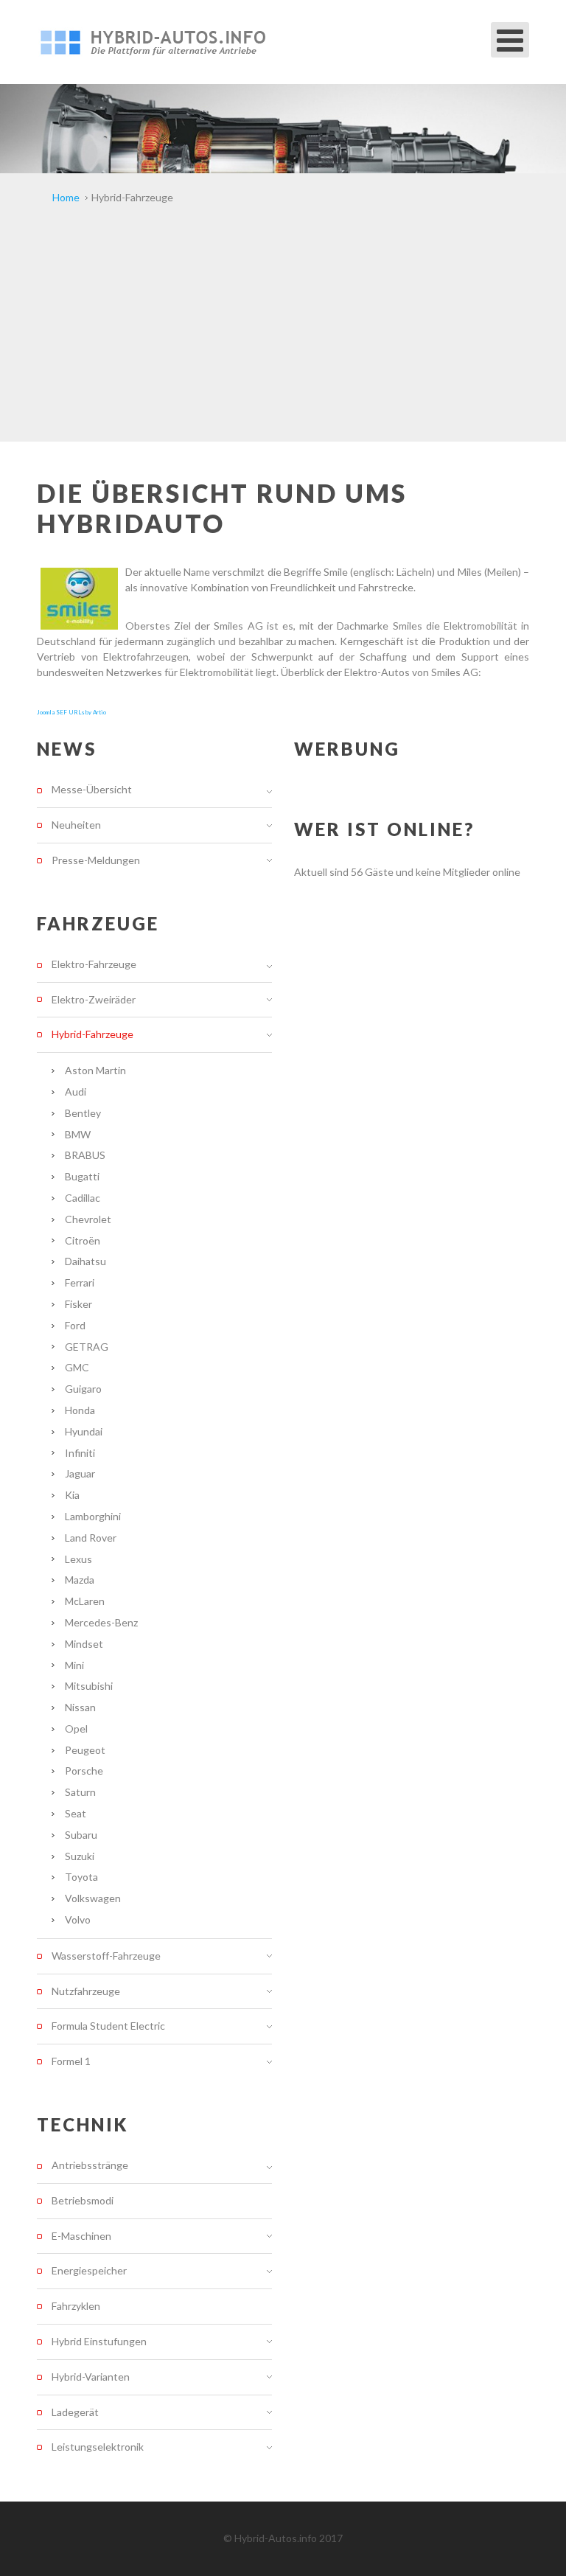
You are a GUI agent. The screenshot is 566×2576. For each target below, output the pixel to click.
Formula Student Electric (108, 2026)
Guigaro (83, 1389)
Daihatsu (85, 1261)
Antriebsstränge (90, 2165)
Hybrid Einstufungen (99, 2341)
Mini (74, 1665)
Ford (75, 1325)
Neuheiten (76, 825)
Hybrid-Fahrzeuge (92, 1034)
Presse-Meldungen (96, 860)
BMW (78, 1134)
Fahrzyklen (76, 2306)
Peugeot (85, 1750)
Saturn (80, 1792)
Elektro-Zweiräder (94, 999)
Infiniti (80, 1453)
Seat (76, 1813)
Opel (76, 1729)
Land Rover (91, 1538)
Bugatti (82, 1176)
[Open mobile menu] (510, 40)
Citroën (83, 1240)
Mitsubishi (89, 1686)
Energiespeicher (89, 2270)
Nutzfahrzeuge (86, 1991)
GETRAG (87, 1347)
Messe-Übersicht (92, 790)
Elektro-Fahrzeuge (94, 964)
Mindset (84, 1644)
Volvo (78, 1919)
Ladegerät (75, 2412)
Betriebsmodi (83, 2200)
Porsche (84, 1771)
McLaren (85, 1601)
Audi (76, 1092)
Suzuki (80, 1856)
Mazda (80, 1580)
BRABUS (85, 1155)
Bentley (83, 1113)
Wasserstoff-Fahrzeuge (106, 1956)
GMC (77, 1367)
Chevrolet (88, 1219)
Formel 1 (71, 2061)
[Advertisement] (283, 331)
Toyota (81, 1877)
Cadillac (83, 1198)
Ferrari (80, 1282)
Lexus (78, 1559)
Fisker (78, 1304)
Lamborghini (93, 1516)
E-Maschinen (81, 2236)
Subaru (81, 1835)
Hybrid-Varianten (91, 2377)
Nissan (80, 1707)
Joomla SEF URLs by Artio (71, 712)
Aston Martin (95, 1070)
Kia (72, 1495)
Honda (80, 1410)
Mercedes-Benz (101, 1622)
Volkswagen (93, 1898)
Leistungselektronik (98, 2447)
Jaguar (80, 1473)
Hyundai (84, 1431)
